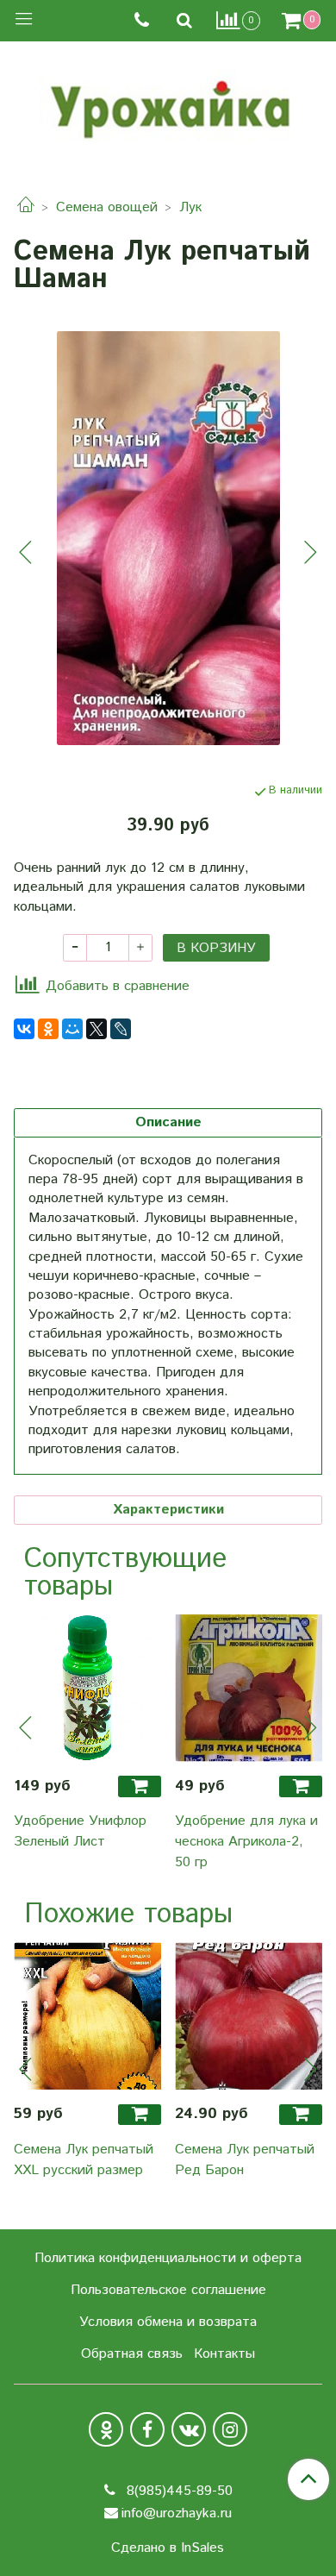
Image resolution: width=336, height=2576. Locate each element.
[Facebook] (147, 2429)
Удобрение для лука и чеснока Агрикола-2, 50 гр (246, 1842)
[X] (96, 1029)
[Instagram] (230, 2429)
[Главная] (26, 207)
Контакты (224, 2354)
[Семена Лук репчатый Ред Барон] (249, 2016)
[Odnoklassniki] (106, 2429)
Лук (190, 207)
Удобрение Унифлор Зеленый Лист (80, 1831)
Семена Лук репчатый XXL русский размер (84, 2160)
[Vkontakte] (189, 2429)
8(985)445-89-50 (177, 2491)
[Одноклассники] (48, 1029)
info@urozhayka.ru (177, 2513)
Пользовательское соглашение (168, 2290)
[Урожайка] (168, 105)
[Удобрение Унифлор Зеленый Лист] (87, 1688)
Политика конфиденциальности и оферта (168, 2258)
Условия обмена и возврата (168, 2322)
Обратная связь (132, 2354)
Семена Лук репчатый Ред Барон (245, 2160)
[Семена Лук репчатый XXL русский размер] (87, 2016)
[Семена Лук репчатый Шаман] (168, 538)
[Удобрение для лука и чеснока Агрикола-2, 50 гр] (249, 1688)
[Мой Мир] (72, 1029)
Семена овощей (107, 207)
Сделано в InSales (168, 2548)
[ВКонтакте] (24, 1029)
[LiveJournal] (121, 1029)
